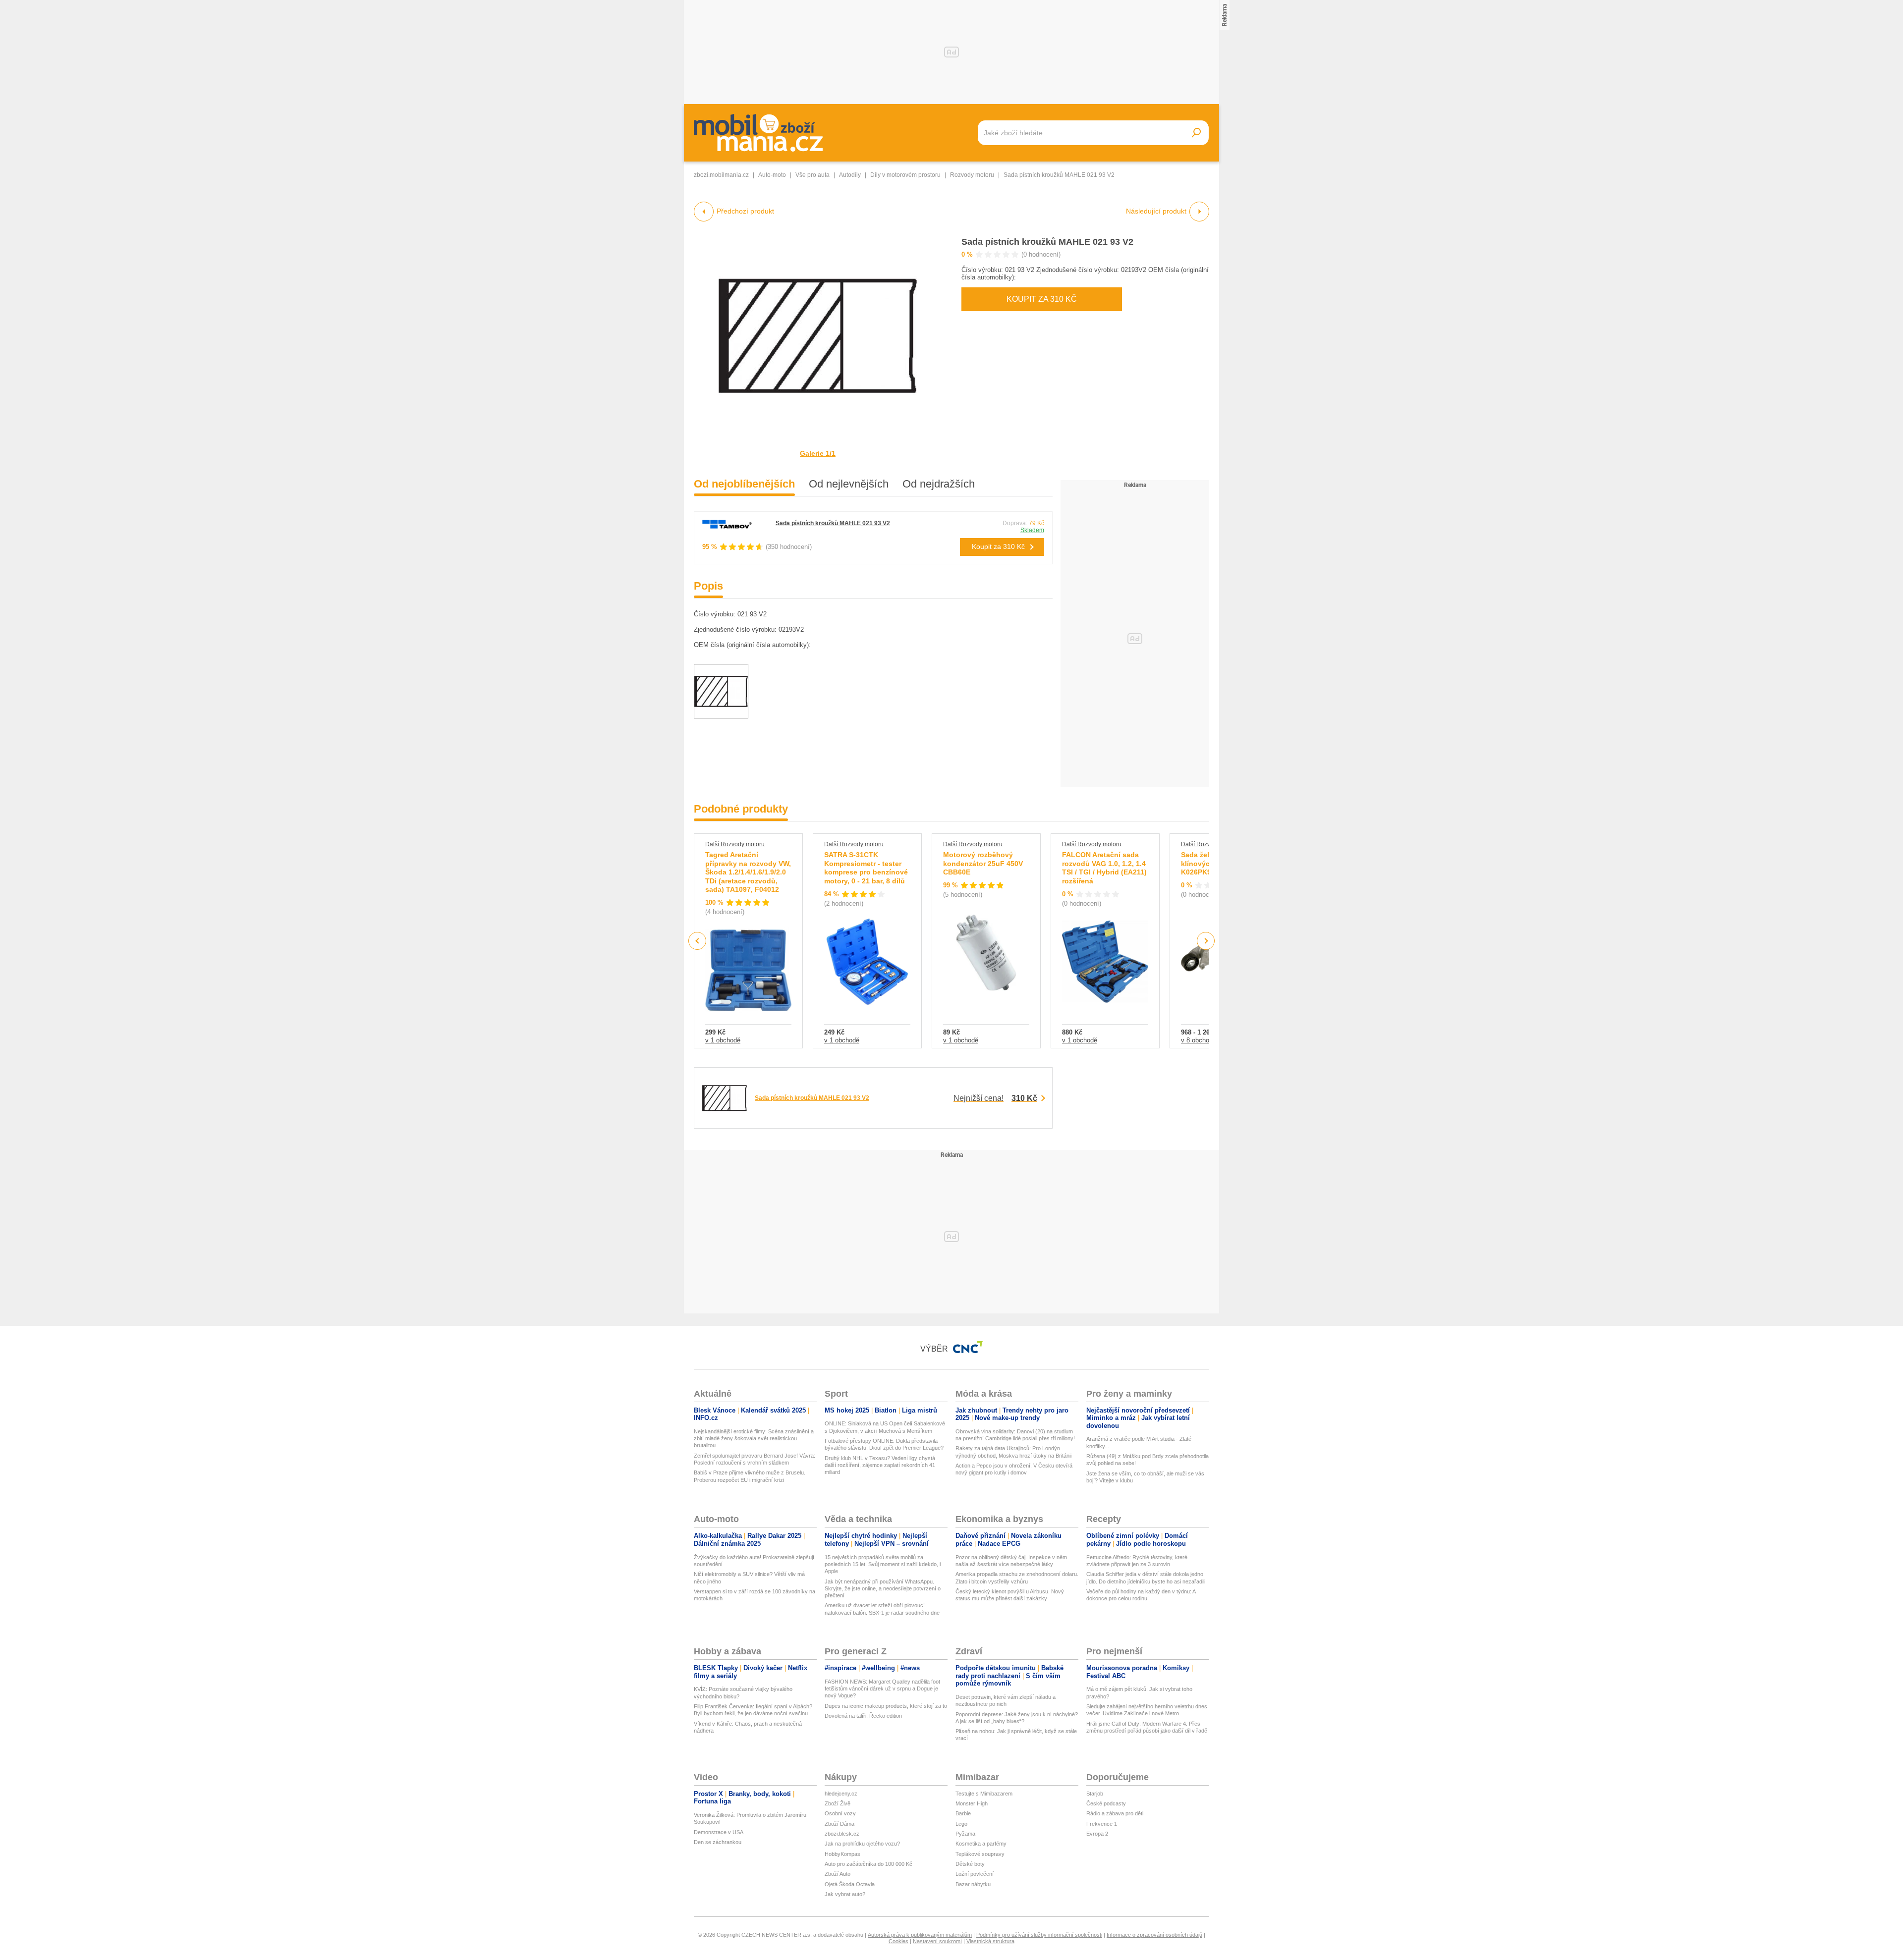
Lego (961, 1824)
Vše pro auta (812, 175)
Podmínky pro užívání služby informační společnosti (1039, 1935)
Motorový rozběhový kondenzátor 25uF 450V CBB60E (983, 863)
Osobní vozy (840, 1813)
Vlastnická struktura (990, 1941)
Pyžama (965, 1834)
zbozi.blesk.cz (842, 1834)
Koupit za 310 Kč (1042, 299)
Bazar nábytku (973, 1884)
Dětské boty (970, 1864)
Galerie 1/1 (818, 453)
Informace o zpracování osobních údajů (1154, 1935)
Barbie (963, 1813)
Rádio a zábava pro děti (1115, 1813)
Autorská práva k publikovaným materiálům (920, 1935)
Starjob (1095, 1794)
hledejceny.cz (841, 1794)
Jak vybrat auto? (845, 1894)
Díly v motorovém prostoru (905, 175)
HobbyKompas (842, 1854)
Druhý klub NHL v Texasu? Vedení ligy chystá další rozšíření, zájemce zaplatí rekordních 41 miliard (880, 1465)
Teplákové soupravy (980, 1854)
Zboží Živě (838, 1803)
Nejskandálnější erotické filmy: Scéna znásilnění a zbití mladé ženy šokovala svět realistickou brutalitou (754, 1439)
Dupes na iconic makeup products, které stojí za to (886, 1706)
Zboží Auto (838, 1874)
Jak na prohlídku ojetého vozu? (862, 1844)
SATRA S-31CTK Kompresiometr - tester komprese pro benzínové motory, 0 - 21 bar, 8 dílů (866, 868)
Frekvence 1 (1102, 1824)
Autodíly (850, 175)
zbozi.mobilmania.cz (721, 175)
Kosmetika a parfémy (981, 1844)
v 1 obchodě (723, 1040)
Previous (698, 941)
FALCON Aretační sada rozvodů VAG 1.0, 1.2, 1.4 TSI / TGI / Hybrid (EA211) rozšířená (1104, 868)
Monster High (972, 1803)
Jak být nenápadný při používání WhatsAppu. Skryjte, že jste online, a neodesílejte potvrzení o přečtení (883, 1589)
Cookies (898, 1941)
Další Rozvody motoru (735, 844)
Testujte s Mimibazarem (984, 1794)
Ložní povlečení (975, 1874)
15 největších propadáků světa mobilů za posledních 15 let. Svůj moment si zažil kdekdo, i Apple (883, 1564)
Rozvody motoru (972, 175)
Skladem (1032, 530)
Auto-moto (772, 175)
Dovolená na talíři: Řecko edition (863, 1716)
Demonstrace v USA (719, 1832)
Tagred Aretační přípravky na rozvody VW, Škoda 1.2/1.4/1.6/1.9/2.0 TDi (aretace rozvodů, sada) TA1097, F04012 (748, 872)
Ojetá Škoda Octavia (850, 1884)
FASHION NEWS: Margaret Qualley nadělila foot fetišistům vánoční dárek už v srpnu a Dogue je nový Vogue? (882, 1689)
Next (1206, 941)
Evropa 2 (1097, 1834)
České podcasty (1106, 1803)
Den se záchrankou (718, 1842)
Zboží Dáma (840, 1824)
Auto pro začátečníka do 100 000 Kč (868, 1864)
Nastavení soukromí (937, 1941)
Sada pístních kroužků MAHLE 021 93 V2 (1047, 242)
